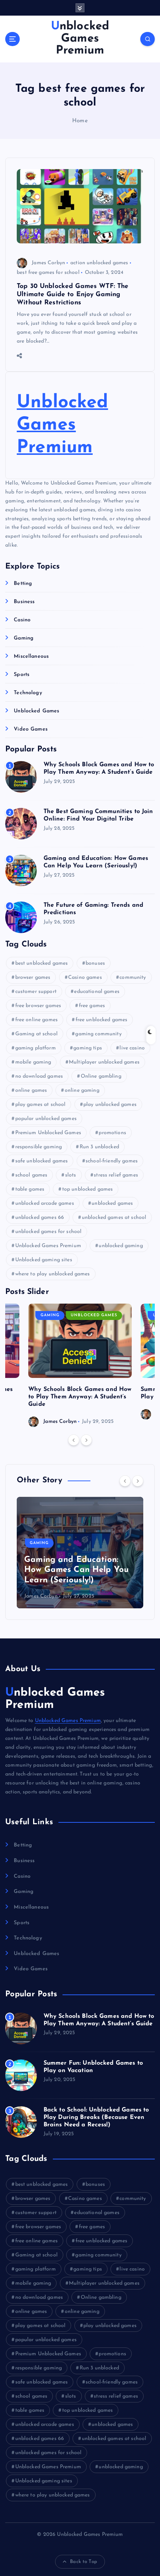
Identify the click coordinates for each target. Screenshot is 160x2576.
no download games (39, 1076)
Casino (22, 620)
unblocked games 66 (40, 1218)
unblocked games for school (49, 1232)
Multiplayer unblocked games (104, 1062)
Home (80, 121)
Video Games (31, 729)
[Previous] (74, 1440)
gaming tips (88, 1048)
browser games (33, 978)
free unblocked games (102, 1020)
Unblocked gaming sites (44, 1260)
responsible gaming (39, 1147)
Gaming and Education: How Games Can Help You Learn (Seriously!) (76, 1570)
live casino (132, 1048)
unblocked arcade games (45, 1203)
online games (31, 1090)
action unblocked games (99, 263)
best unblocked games (42, 963)
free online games (36, 1020)
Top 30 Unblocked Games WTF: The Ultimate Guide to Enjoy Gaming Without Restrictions (73, 295)
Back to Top (84, 2562)
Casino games (85, 978)
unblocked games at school (114, 1218)
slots (71, 1175)
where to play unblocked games (53, 1274)
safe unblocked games (42, 1161)
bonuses (95, 963)
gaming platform (36, 1048)
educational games (97, 992)
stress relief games (116, 1175)
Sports (22, 675)
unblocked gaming (121, 1246)
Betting (23, 584)
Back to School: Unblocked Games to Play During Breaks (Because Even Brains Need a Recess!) (96, 2117)
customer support (36, 992)
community (133, 978)
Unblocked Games (36, 711)
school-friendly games (112, 1161)
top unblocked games (88, 1189)
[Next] (86, 1440)
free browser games (38, 1006)
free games (92, 1006)
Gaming (24, 638)
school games (31, 1175)
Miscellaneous (31, 656)
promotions (112, 1133)
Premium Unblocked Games (48, 1133)
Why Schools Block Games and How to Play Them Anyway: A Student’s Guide (80, 1397)
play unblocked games (110, 1105)
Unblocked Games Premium (62, 425)
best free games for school (48, 273)
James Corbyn (48, 263)
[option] (80, 1365)
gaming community (98, 1034)
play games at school (41, 1105)
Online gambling (101, 1076)
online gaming (82, 1090)
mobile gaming (33, 1062)
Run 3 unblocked (99, 1147)
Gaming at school (36, 1034)
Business (24, 602)
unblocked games (112, 1203)
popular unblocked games (46, 1119)
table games (30, 1189)
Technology (28, 693)
